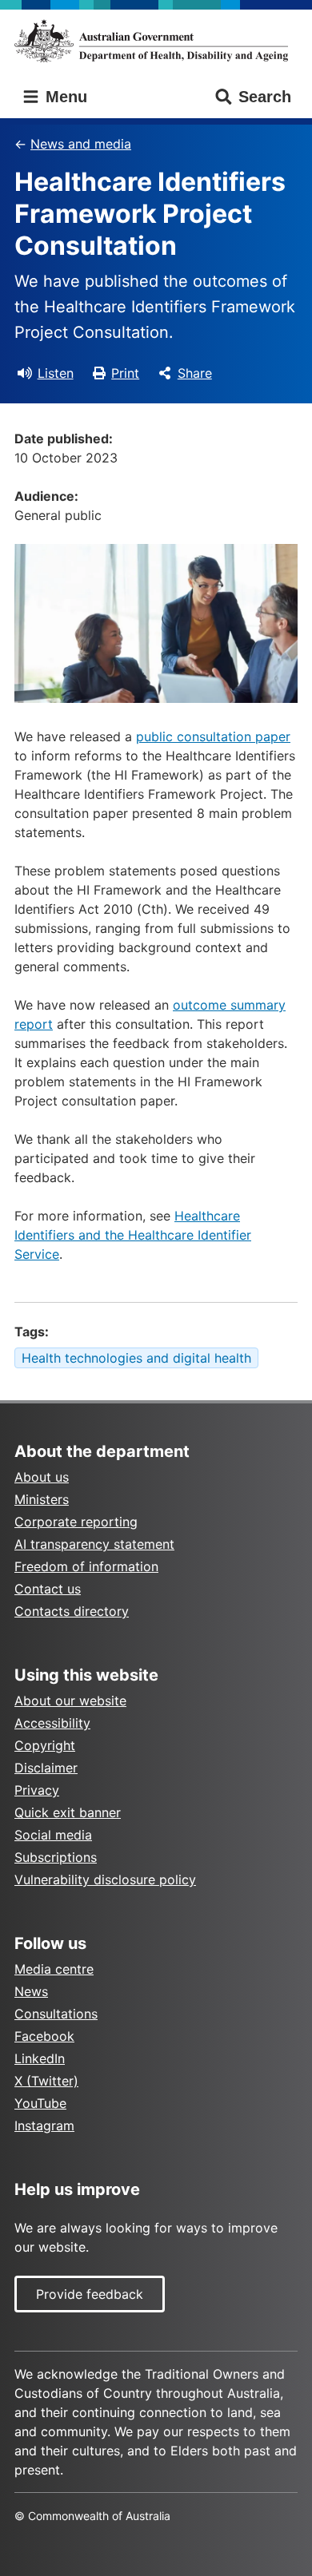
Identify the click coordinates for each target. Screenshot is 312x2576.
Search (265, 97)
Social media (53, 1835)
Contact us (48, 1589)
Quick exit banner (68, 1812)
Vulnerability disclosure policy (105, 1879)
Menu (64, 97)
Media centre (54, 1969)
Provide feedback (90, 2294)
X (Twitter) (46, 2081)
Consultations (56, 2014)
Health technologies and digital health (136, 1358)
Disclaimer (46, 1768)
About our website (70, 1701)
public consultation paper (213, 736)
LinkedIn (40, 2058)
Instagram (44, 2125)
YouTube (40, 2103)
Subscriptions (56, 1857)
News (31, 1991)
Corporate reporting (76, 1522)
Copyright (45, 1745)
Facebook (44, 2036)
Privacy (37, 1790)
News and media (81, 144)
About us (42, 1477)
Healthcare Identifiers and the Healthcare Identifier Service (133, 1235)
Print (125, 373)
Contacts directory (72, 1611)
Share (195, 373)
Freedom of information (86, 1566)
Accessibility (52, 1723)
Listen (56, 373)
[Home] (156, 41)
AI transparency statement (94, 1544)
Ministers (42, 1499)
